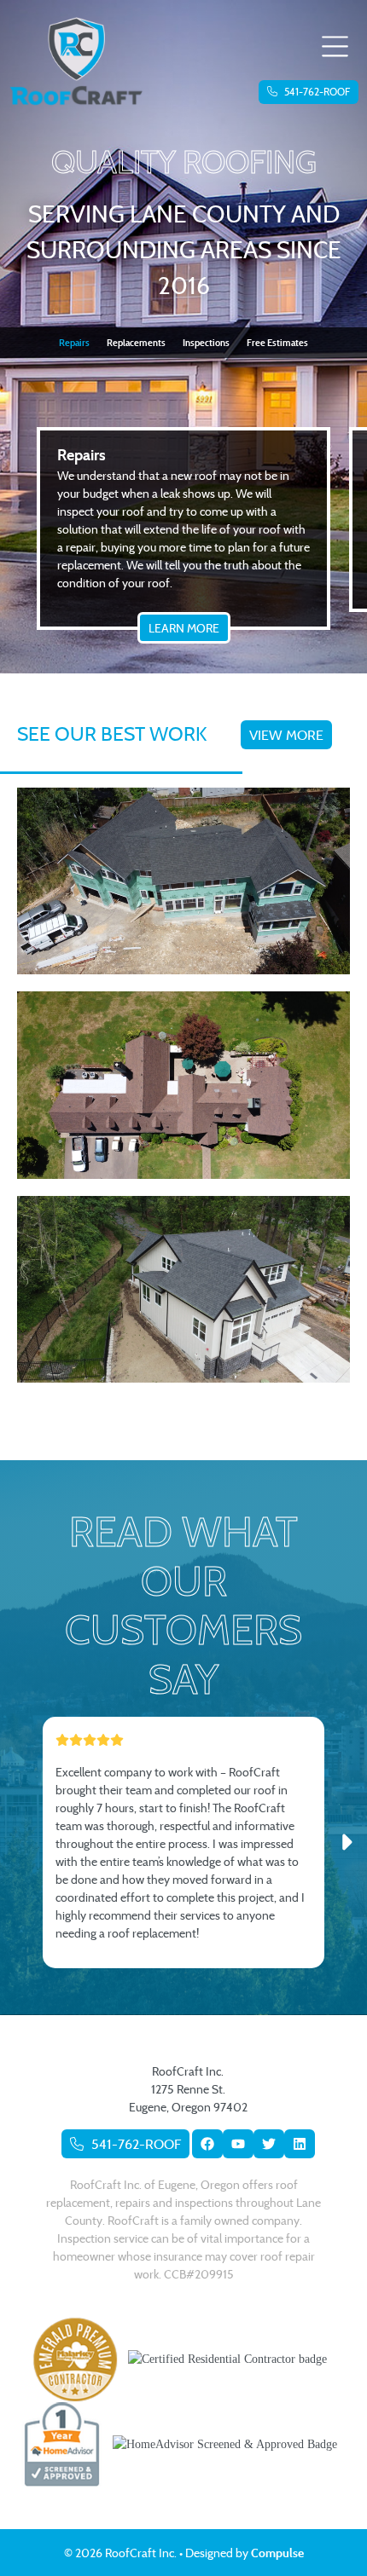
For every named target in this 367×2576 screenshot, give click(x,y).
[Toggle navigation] (335, 48)
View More (286, 735)
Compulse (277, 2553)
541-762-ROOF (316, 92)
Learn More (184, 628)
